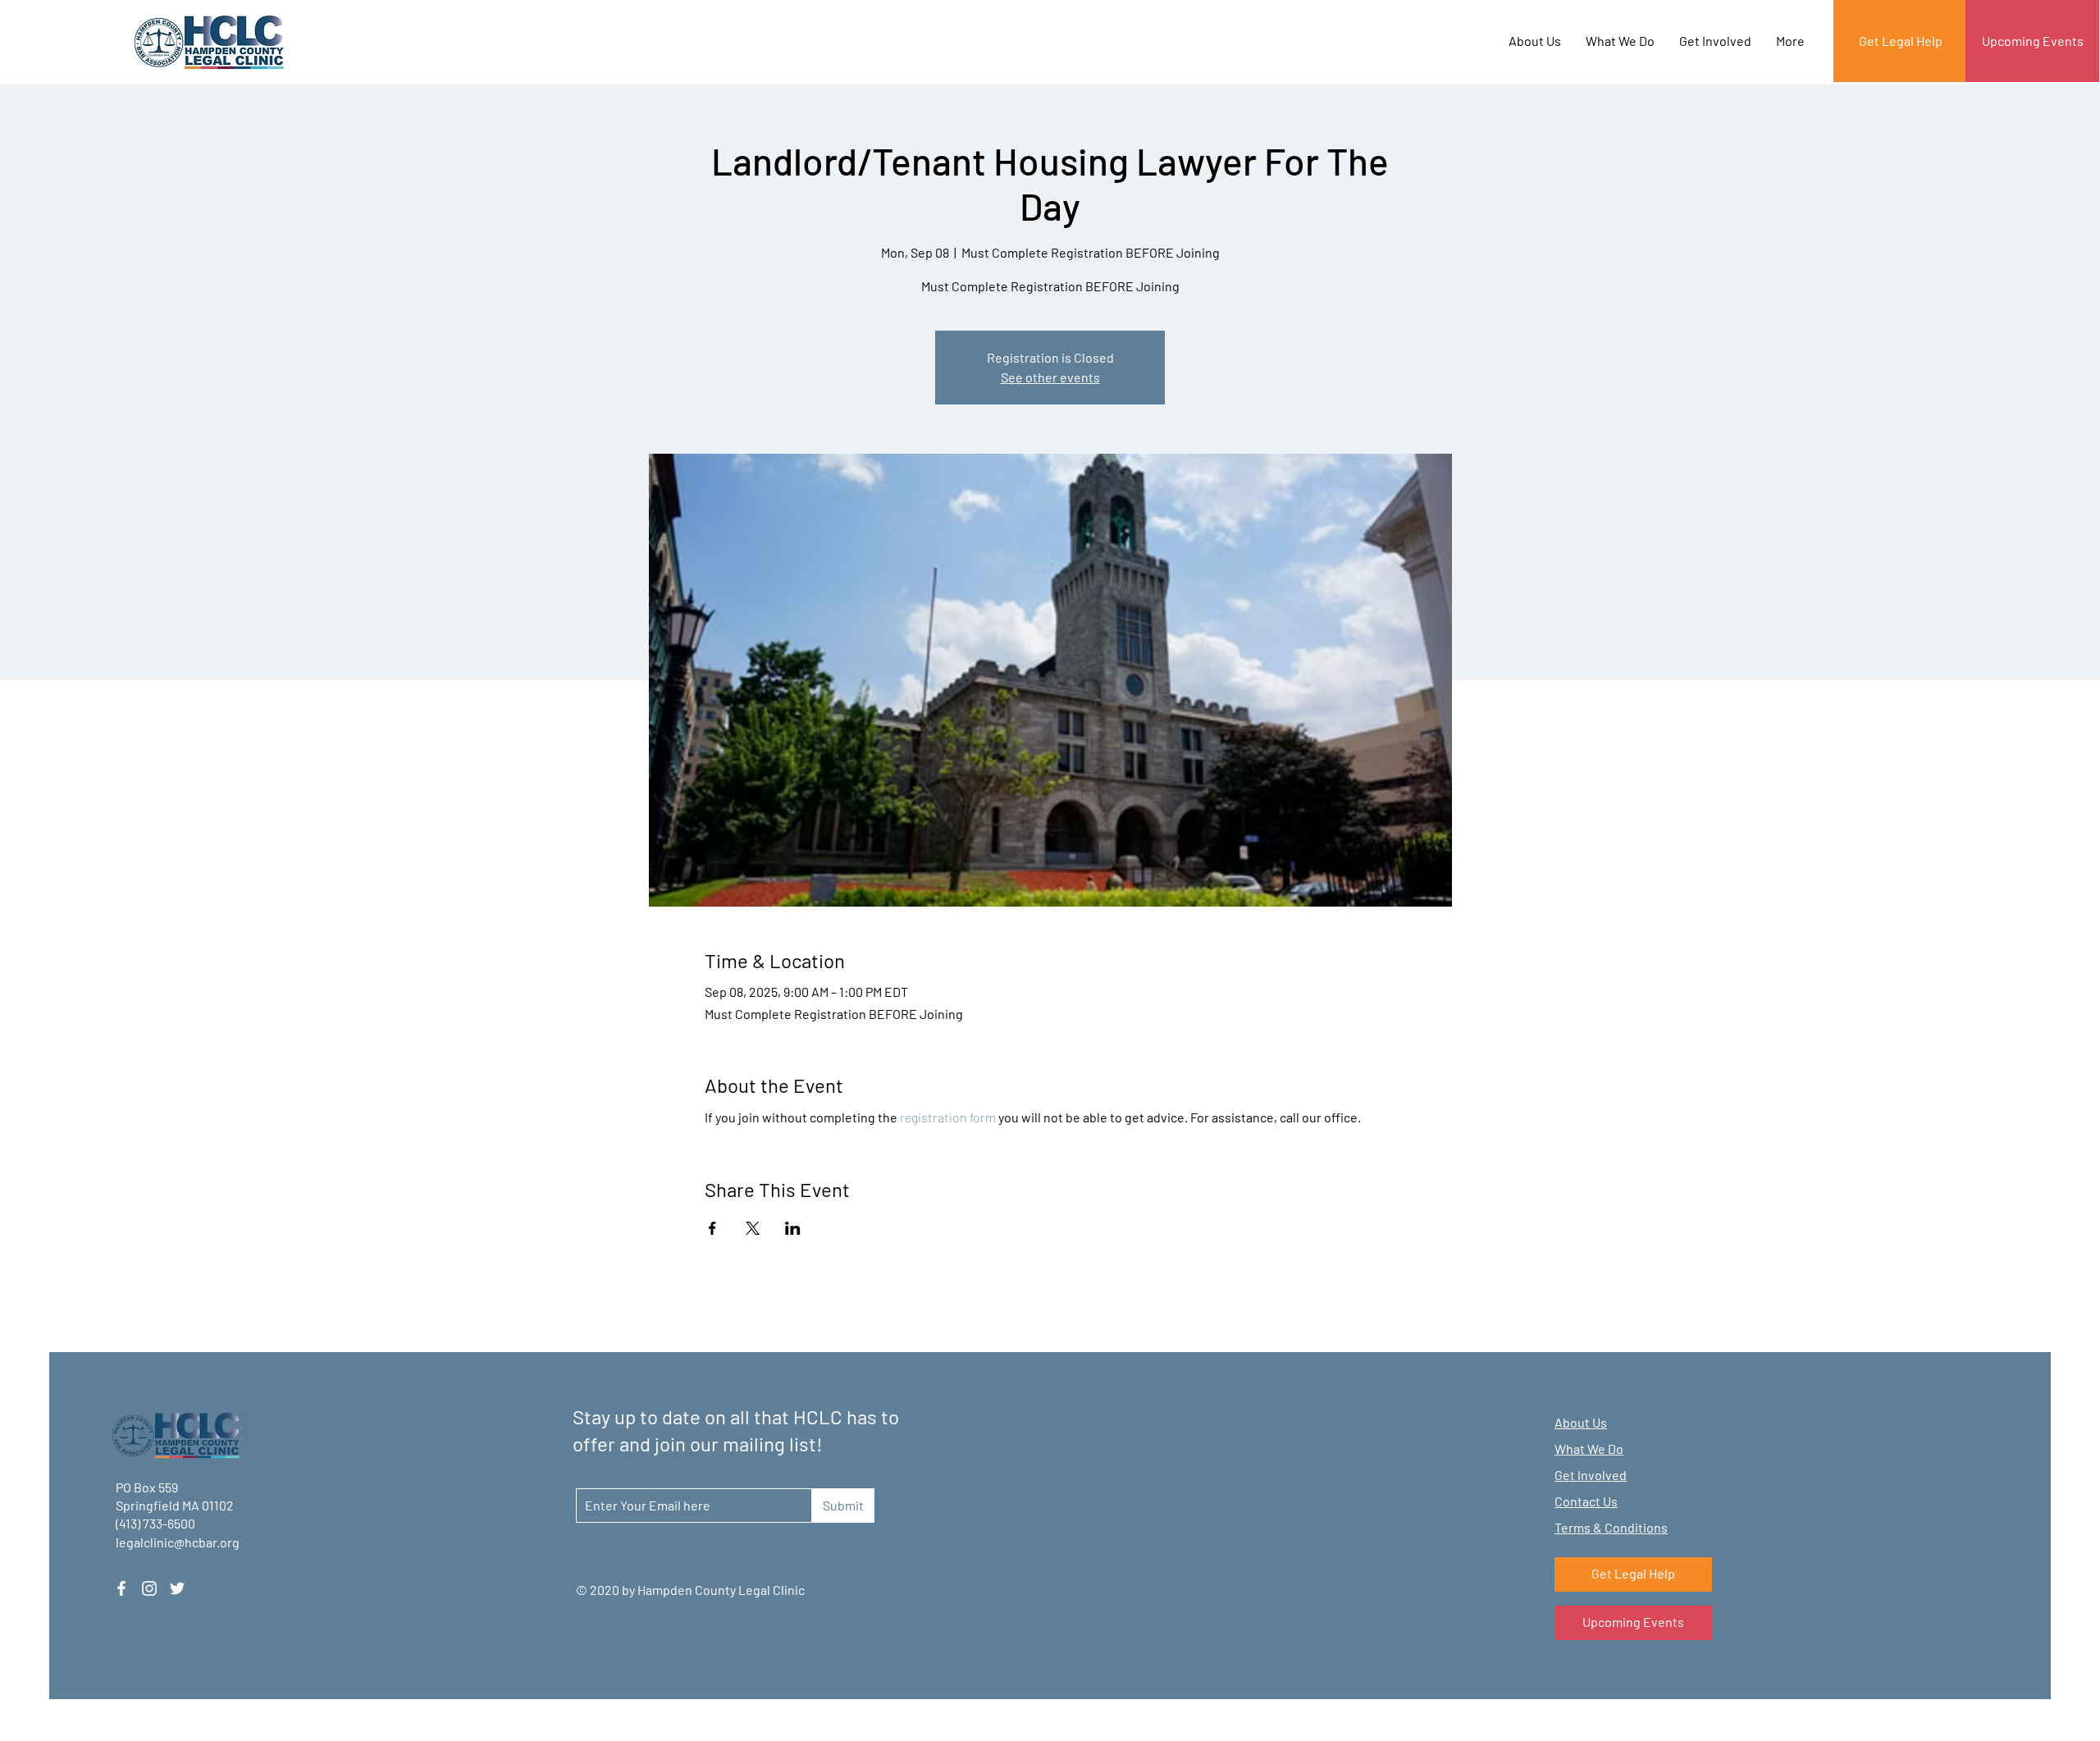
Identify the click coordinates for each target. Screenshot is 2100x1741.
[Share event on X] (753, 1228)
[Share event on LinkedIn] (793, 1228)
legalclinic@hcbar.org (178, 1542)
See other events (1050, 377)
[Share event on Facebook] (712, 1228)
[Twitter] (177, 1588)
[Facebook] (121, 1588)
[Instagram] (149, 1588)
